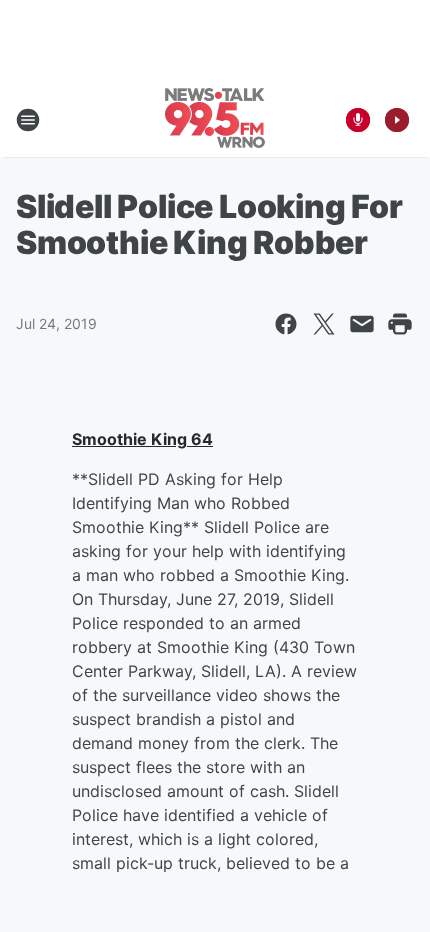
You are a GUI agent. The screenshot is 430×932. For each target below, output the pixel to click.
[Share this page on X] (324, 324)
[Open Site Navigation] (28, 120)
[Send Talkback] (358, 120)
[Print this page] (400, 324)
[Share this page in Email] (362, 324)
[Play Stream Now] (397, 120)
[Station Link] (215, 120)
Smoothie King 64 (142, 439)
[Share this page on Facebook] (286, 324)
